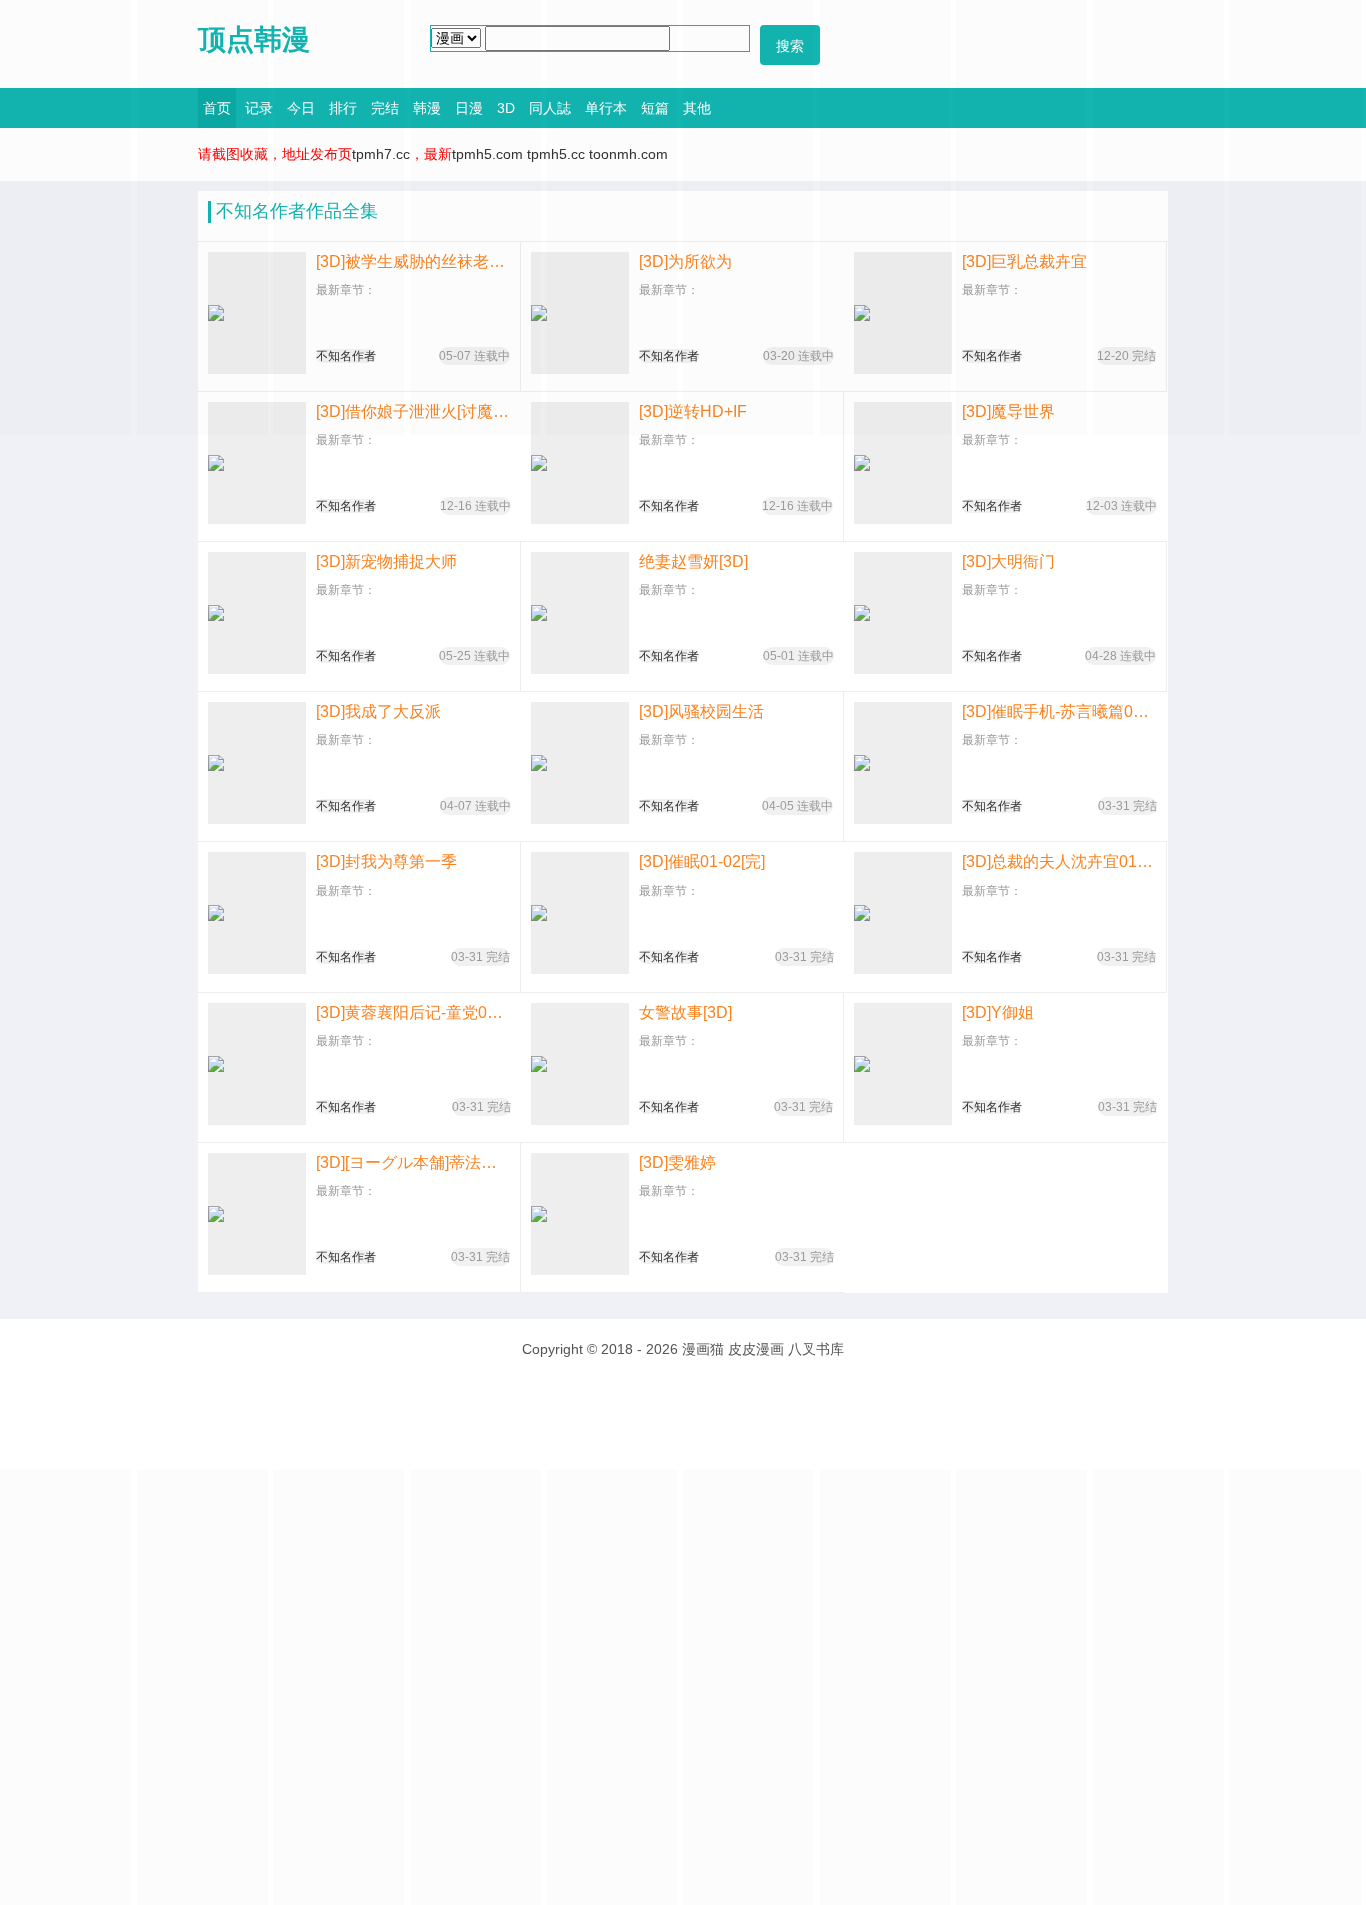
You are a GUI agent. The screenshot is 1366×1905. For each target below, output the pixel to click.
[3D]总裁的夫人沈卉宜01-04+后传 (1059, 861)
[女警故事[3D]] (580, 1064)
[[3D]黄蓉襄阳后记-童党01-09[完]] (257, 1064)
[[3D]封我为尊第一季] (257, 913)
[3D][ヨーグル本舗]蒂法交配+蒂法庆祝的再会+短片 (413, 1162)
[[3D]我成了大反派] (257, 763)
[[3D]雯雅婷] (580, 1214)
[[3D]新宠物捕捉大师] (257, 613)
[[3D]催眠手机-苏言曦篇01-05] (903, 763)
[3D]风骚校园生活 (701, 711)
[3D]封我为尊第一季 (386, 861)
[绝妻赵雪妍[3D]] (580, 613)
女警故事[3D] (685, 1012)
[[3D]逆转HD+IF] (580, 463)
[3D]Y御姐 (998, 1012)
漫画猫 (703, 1349)
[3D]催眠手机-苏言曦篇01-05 (1059, 711)
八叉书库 (816, 1349)
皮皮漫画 (756, 1349)
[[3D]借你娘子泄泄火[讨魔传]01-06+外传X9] (257, 463)
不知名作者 (346, 506)
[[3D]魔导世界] (903, 463)
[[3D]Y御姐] (903, 1064)
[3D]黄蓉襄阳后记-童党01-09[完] (413, 1012)
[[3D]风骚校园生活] (580, 763)
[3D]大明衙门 (1008, 561)
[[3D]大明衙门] (903, 613)
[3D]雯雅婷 (677, 1162)
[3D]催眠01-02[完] (702, 861)
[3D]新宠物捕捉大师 (386, 561)
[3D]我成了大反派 (378, 711)
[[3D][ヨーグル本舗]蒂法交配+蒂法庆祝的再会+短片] (257, 1214)
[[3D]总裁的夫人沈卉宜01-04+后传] (903, 913)
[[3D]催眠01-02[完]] (580, 913)
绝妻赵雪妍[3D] (693, 561)
